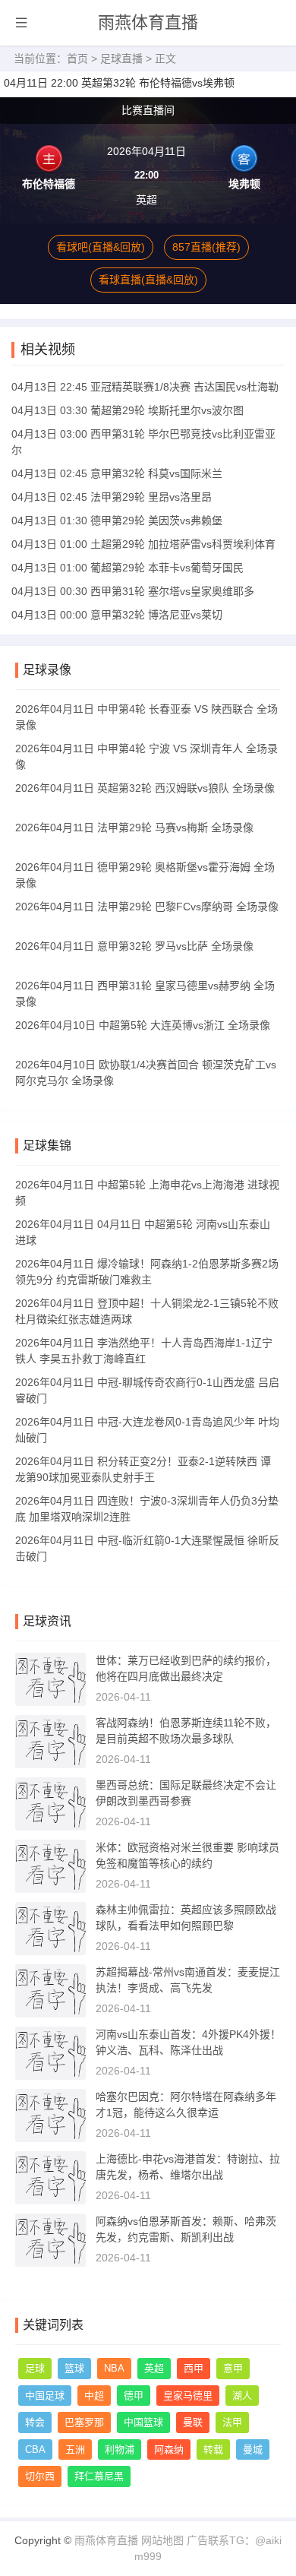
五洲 (75, 2449)
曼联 (193, 2422)
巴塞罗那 (84, 2422)
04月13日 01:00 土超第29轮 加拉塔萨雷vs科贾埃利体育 (143, 544)
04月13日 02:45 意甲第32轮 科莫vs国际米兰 (117, 473)
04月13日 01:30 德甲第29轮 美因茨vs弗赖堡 (117, 521)
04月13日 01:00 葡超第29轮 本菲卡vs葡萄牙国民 (128, 568)
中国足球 (45, 2396)
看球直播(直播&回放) (148, 280)
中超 (94, 2396)
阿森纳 (169, 2449)
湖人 (242, 2396)
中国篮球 (143, 2422)
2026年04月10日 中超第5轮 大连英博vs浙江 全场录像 (143, 1025)
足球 (35, 2368)
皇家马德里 (188, 2396)
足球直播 (121, 59)
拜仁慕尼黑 (99, 2476)
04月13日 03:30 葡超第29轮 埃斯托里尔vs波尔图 (128, 410)
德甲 (134, 2396)
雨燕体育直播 (148, 22)
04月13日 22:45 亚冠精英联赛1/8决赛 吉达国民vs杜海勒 (145, 387)
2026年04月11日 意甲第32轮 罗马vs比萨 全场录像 (134, 946)
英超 (154, 2368)
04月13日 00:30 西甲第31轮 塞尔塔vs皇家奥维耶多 (133, 591)
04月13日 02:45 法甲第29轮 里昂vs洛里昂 (112, 497)
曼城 (253, 2449)
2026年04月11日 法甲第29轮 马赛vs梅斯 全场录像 (134, 828)
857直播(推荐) (206, 247)
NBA (114, 2368)
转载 (213, 2449)
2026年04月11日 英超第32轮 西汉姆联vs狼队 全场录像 (145, 788)
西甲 (194, 2368)
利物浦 (120, 2449)
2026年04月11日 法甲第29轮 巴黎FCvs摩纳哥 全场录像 (147, 907)
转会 (35, 2422)
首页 (77, 59)
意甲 (233, 2368)
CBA (35, 2449)
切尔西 (40, 2476)
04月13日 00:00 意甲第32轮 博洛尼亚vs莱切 (117, 615)
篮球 (74, 2368)
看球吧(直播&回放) (101, 247)
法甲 (232, 2422)
